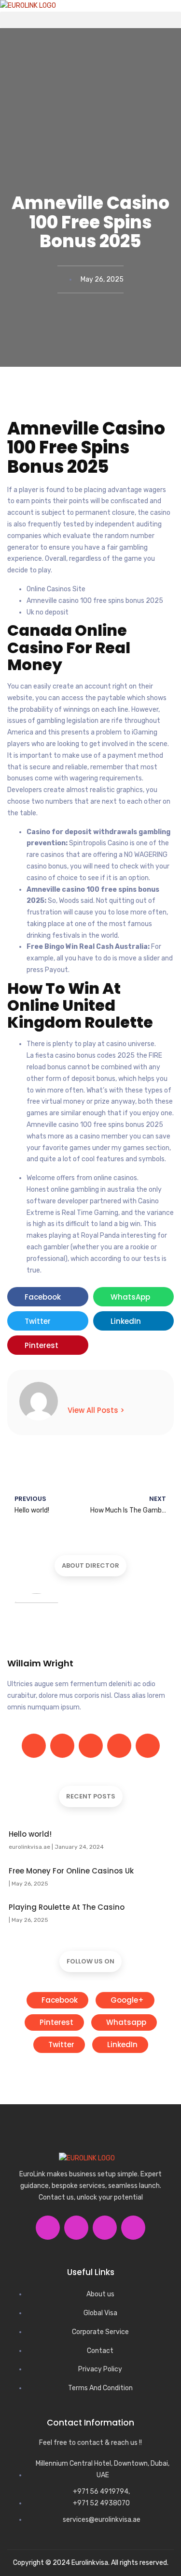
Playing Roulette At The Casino (67, 1907)
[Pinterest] (148, 1746)
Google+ (126, 2000)
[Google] (91, 1746)
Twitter (60, 2044)
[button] (90, 20)
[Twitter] (62, 1746)
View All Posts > (96, 1410)
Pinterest (56, 2022)
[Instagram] (119, 1746)
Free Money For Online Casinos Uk (71, 1871)
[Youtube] (133, 2228)
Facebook (59, 2000)
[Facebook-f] (34, 1746)
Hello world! (30, 1834)
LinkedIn (121, 2044)
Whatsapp (125, 2022)
